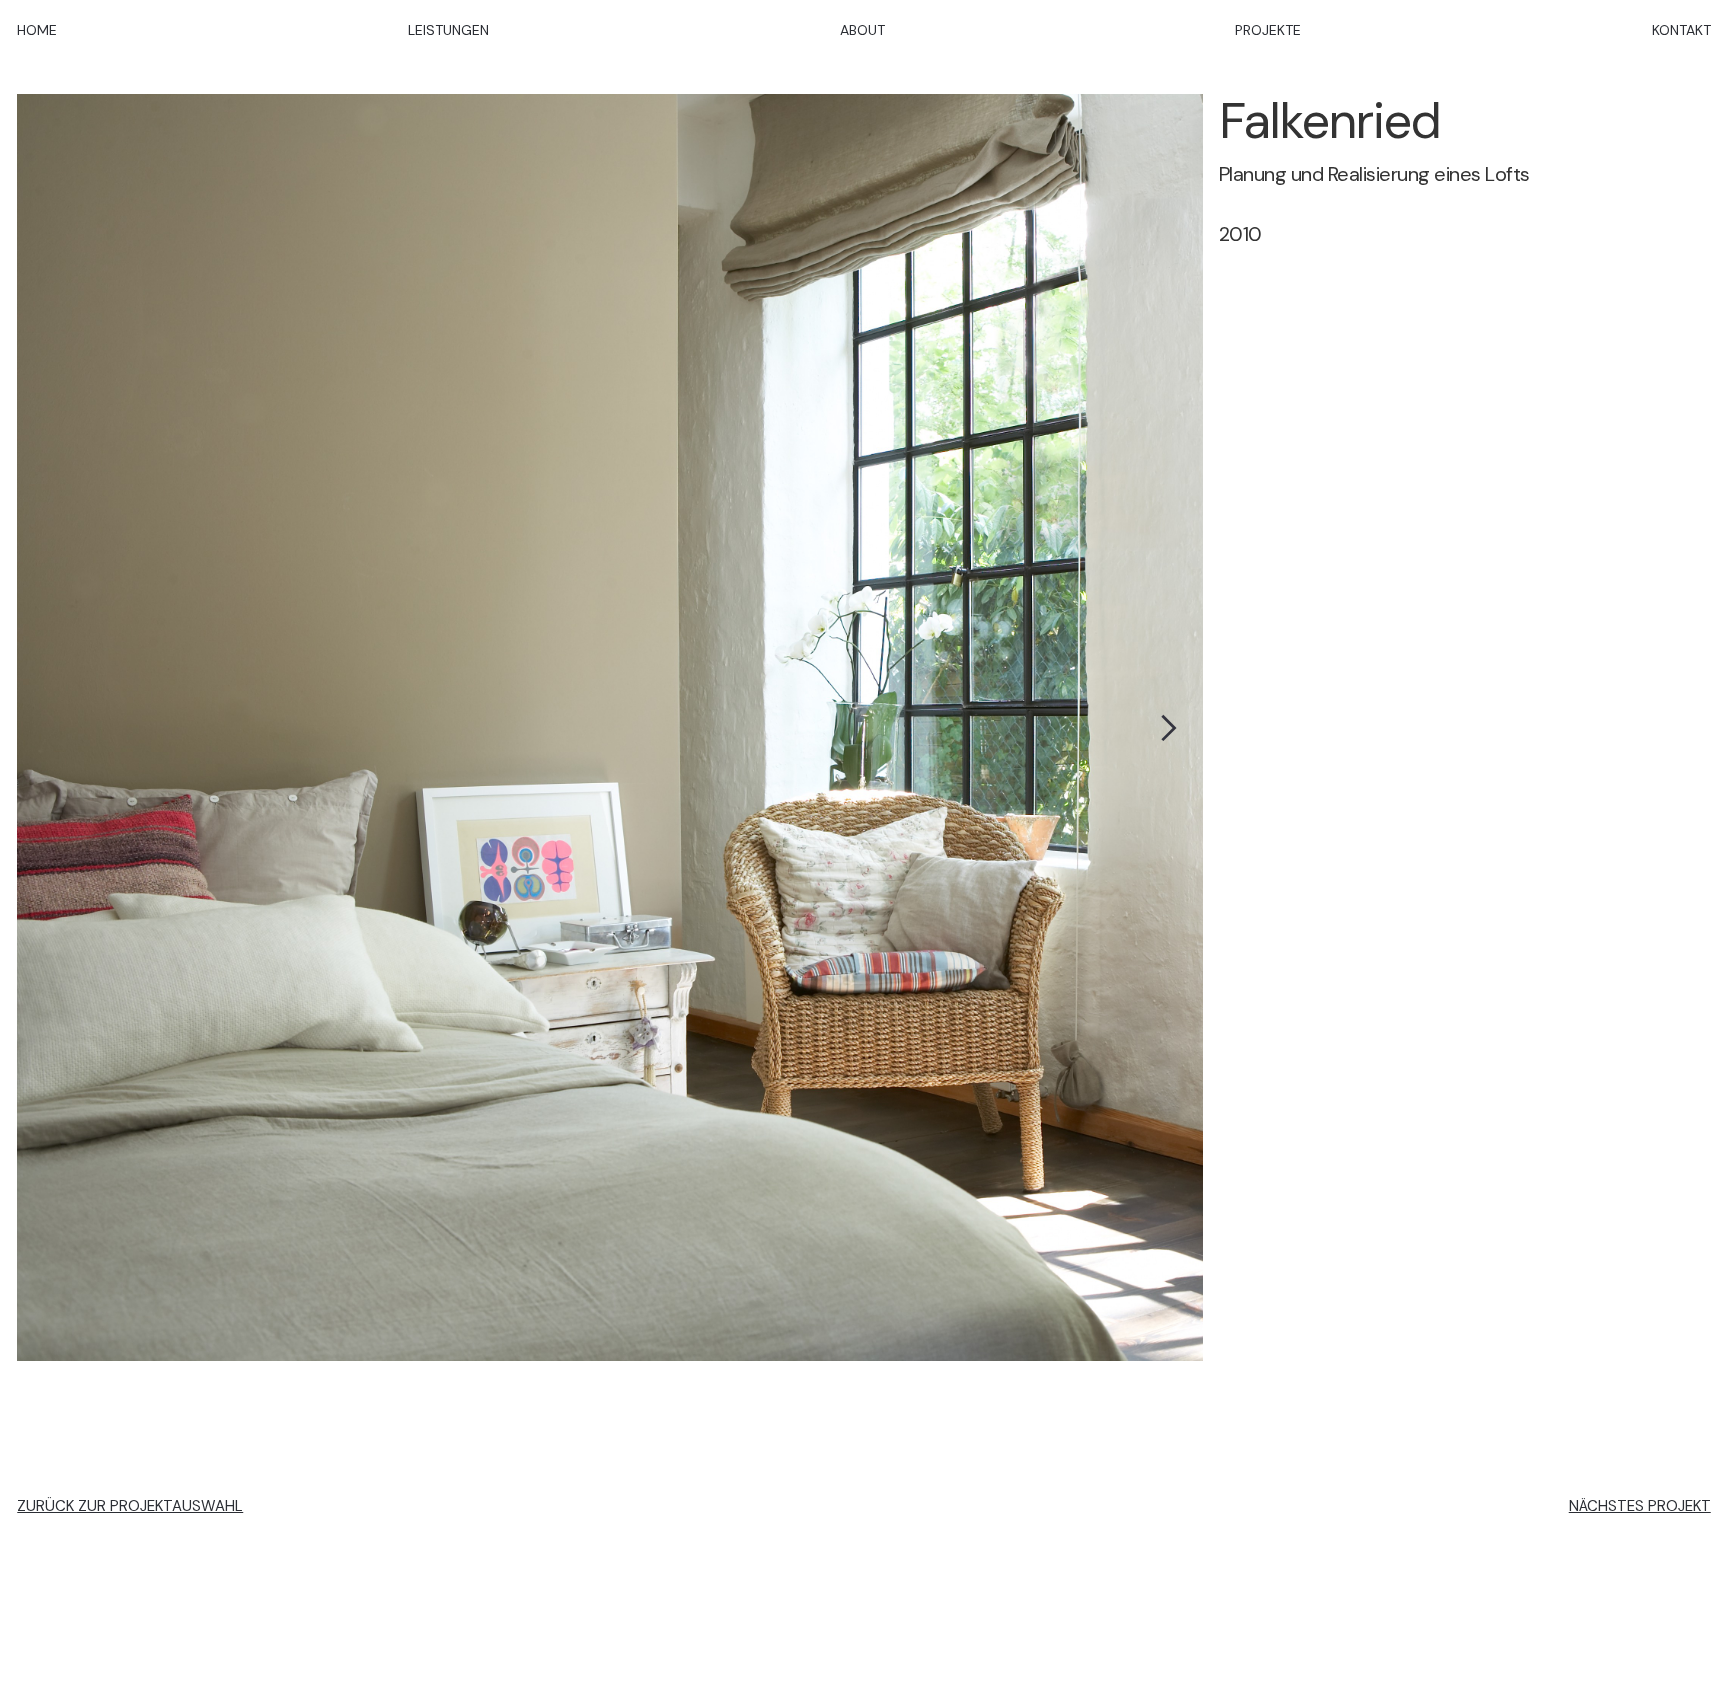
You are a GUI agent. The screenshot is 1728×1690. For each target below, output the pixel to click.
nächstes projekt (1640, 1498)
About (862, 30)
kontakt (1681, 30)
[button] (1163, 728)
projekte (1268, 30)
